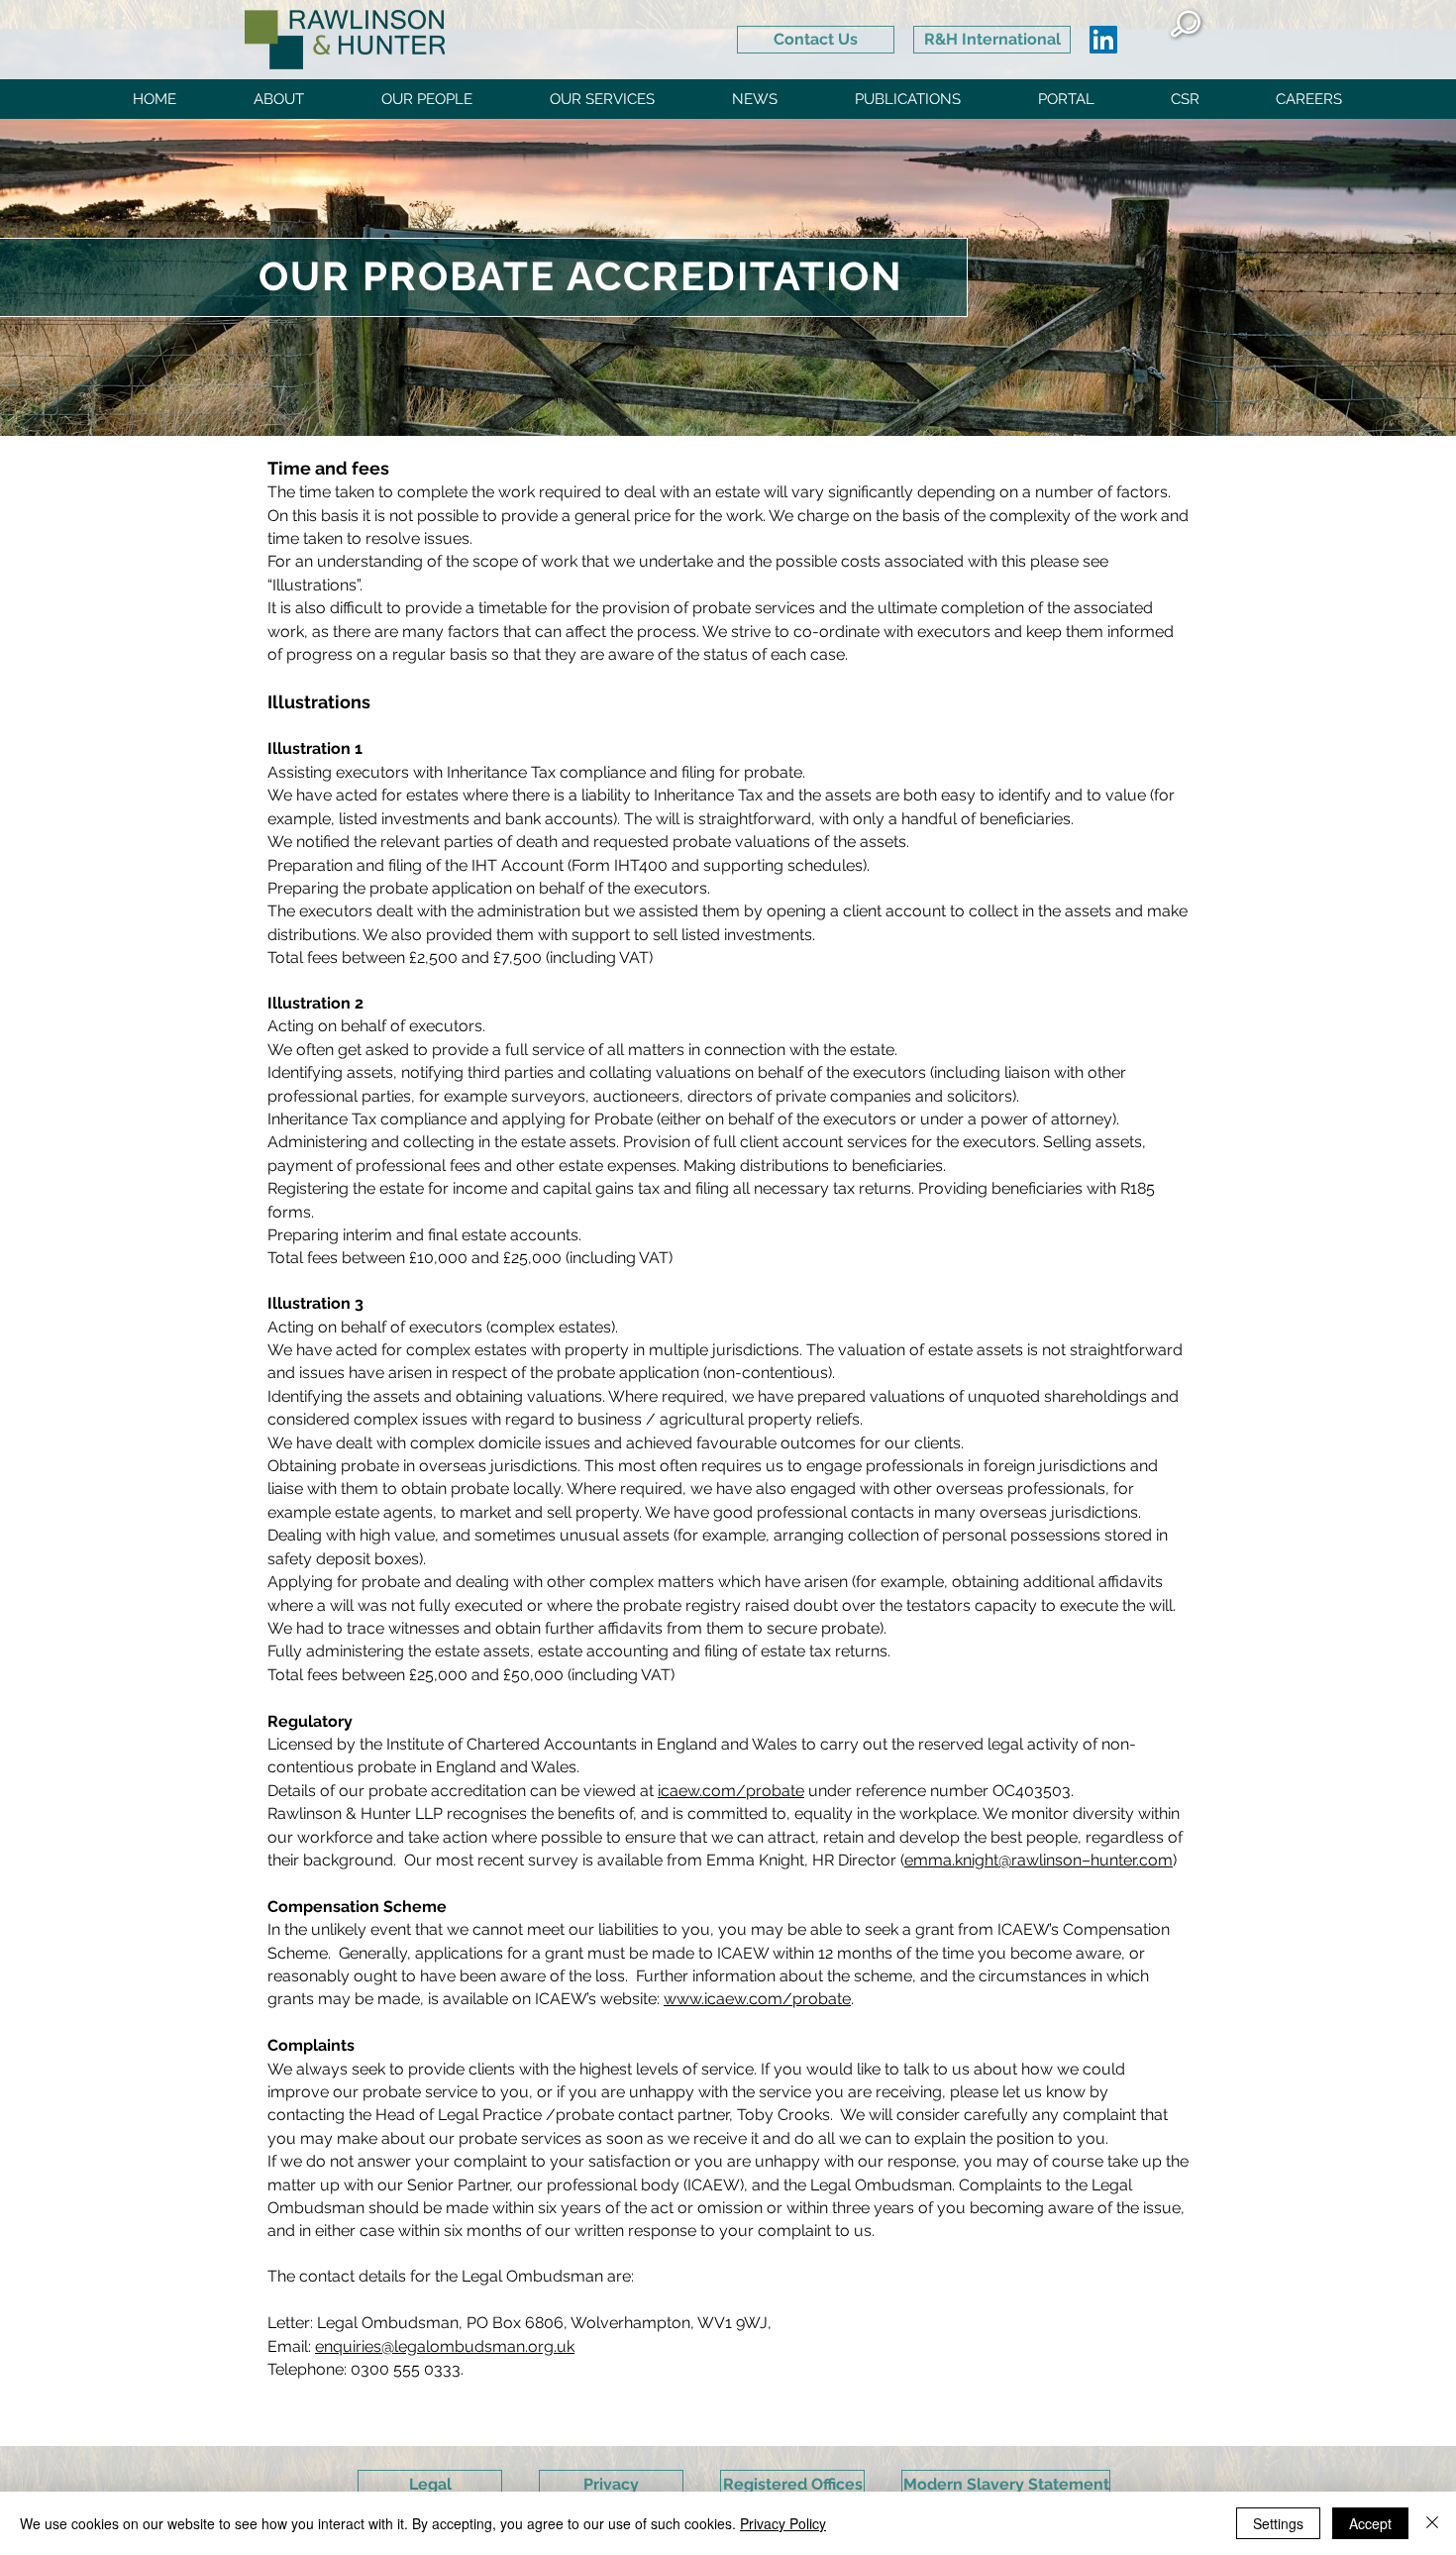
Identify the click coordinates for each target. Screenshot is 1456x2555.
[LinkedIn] (1103, 40)
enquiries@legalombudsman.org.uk (445, 2346)
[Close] (1432, 2523)
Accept (1370, 2523)
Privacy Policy (783, 2523)
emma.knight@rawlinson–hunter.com (1039, 1860)
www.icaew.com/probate (757, 1999)
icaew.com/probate (731, 1791)
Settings (1278, 2523)
